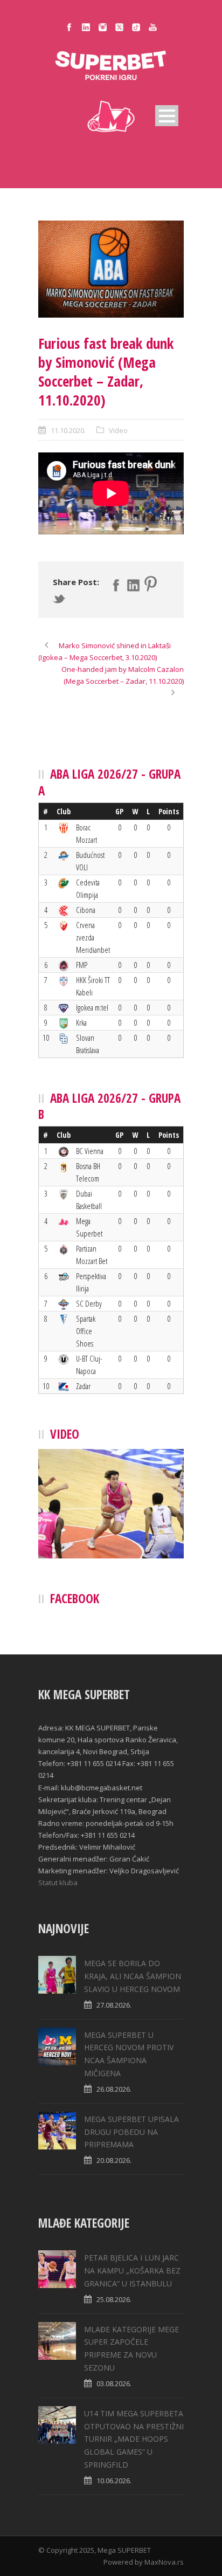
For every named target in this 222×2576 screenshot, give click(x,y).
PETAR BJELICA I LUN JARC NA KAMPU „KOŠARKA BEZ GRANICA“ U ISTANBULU (132, 2271)
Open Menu (167, 116)
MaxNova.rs (164, 2562)
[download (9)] (111, 269)
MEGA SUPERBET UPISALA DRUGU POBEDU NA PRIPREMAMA (131, 2132)
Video (118, 430)
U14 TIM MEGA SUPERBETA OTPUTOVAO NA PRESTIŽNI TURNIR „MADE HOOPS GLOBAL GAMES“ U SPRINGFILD (134, 2439)
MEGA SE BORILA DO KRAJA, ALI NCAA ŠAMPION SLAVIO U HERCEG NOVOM (133, 1976)
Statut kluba (58, 1883)
